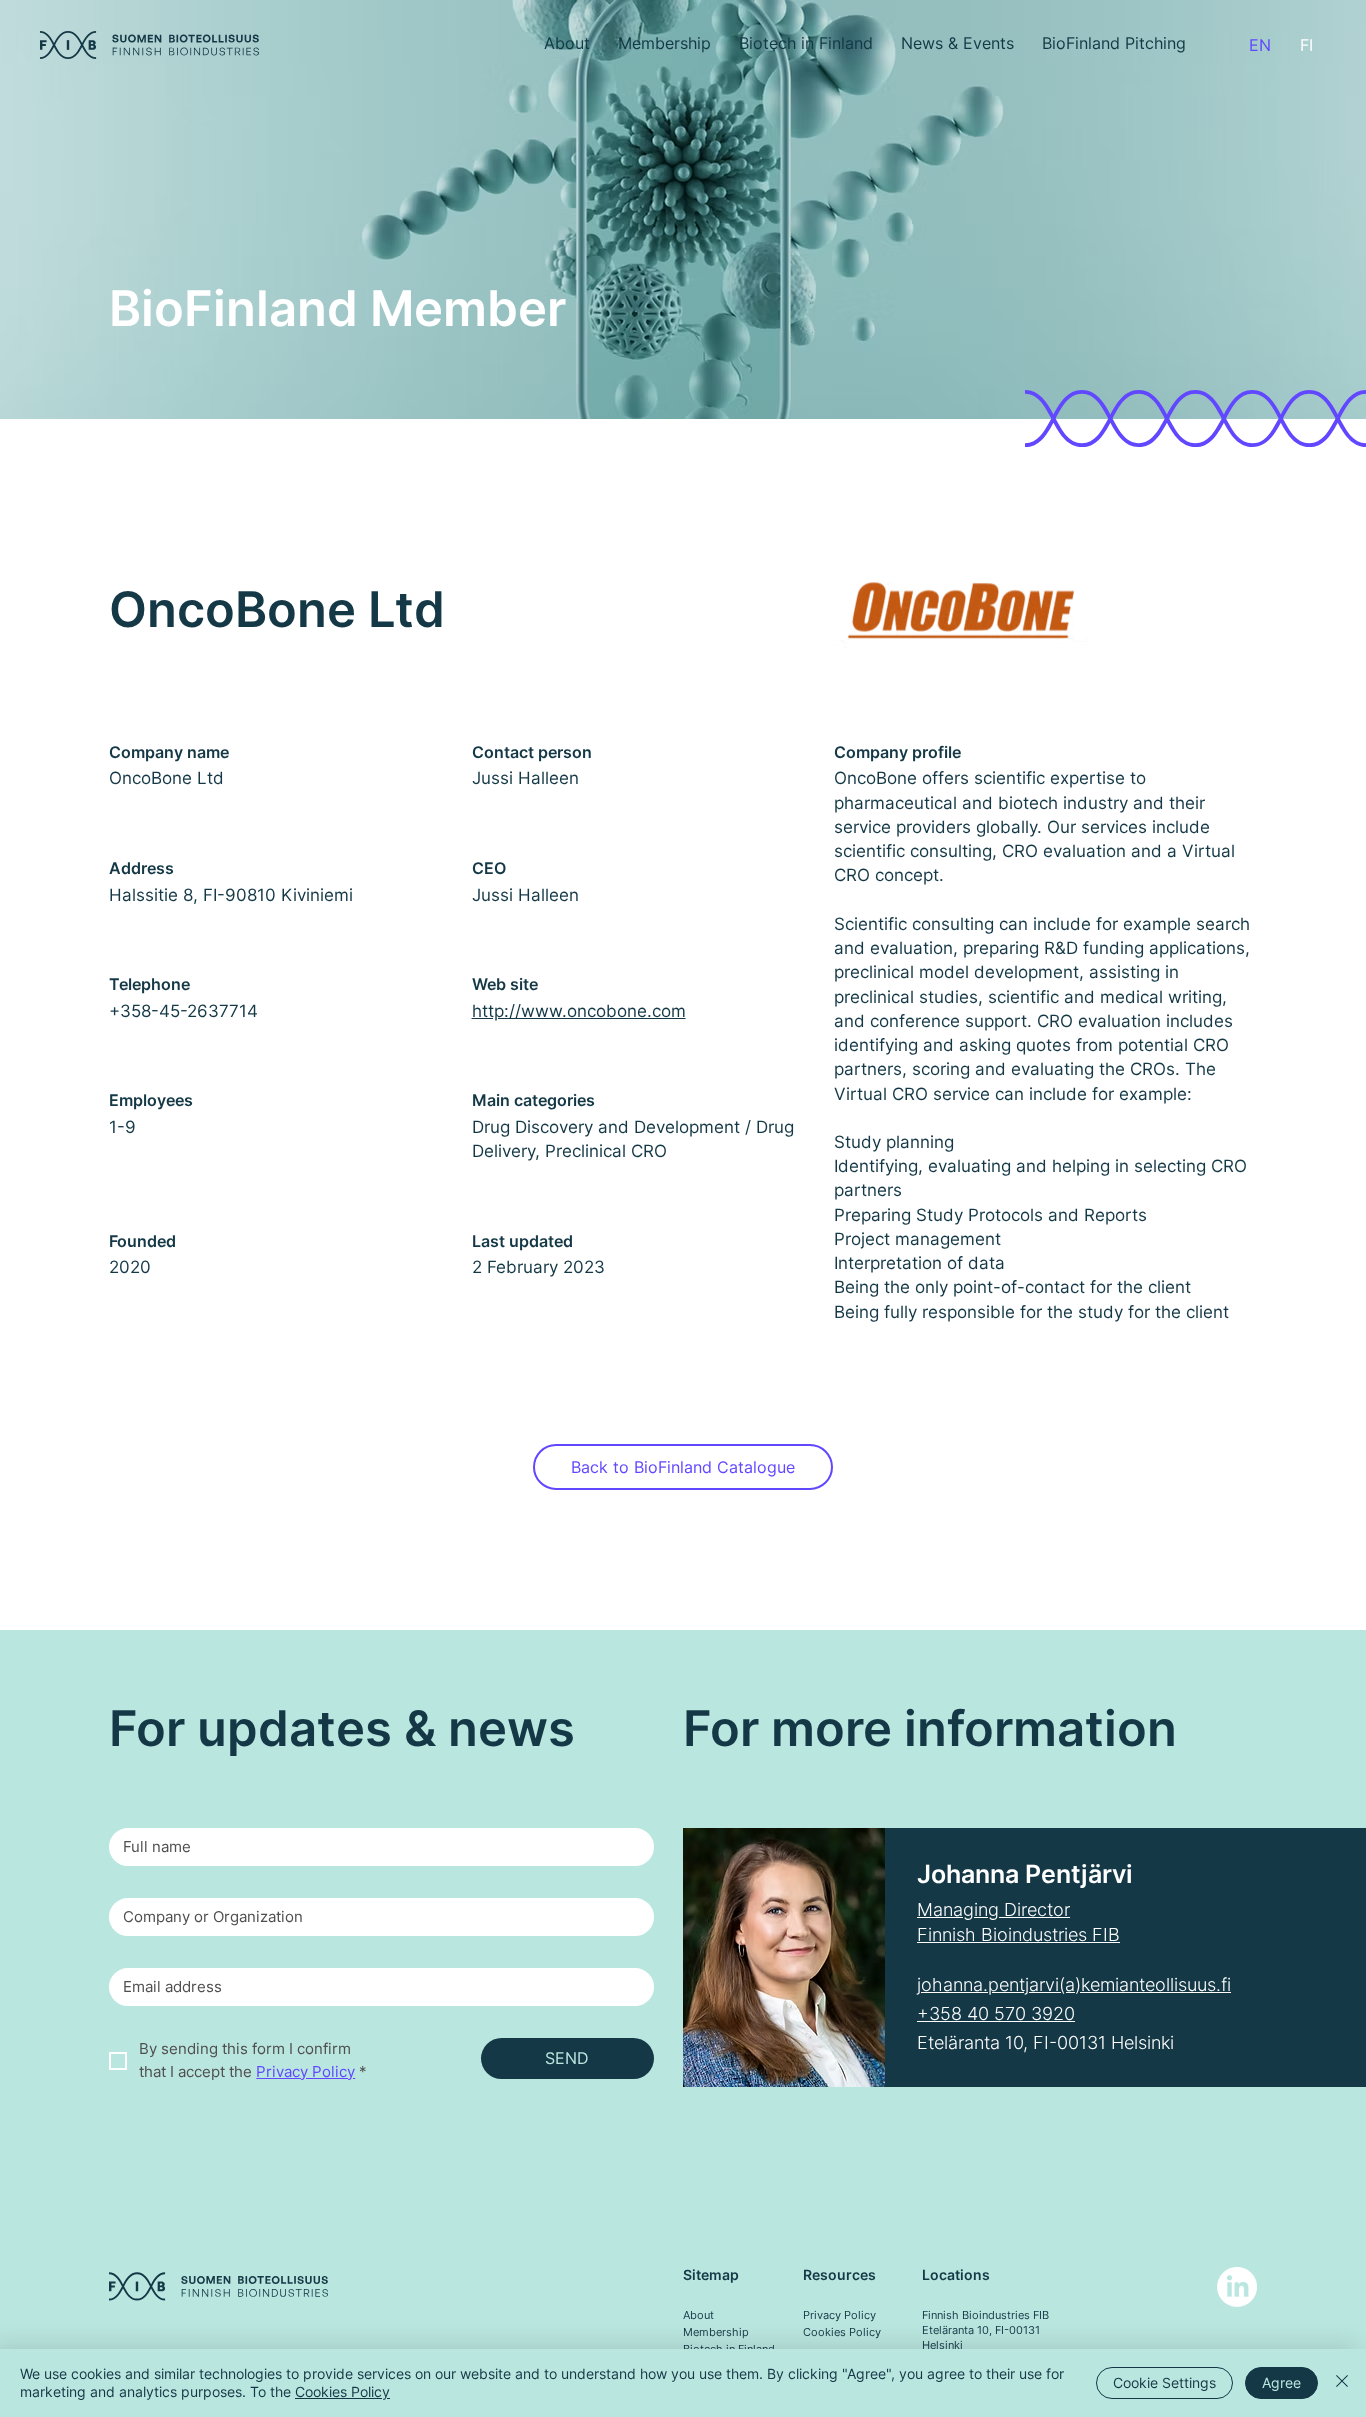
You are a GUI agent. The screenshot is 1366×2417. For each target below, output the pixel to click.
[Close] (1342, 2383)
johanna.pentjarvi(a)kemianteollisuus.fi (1074, 1984)
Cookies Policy (842, 2332)
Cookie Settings (1164, 2382)
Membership (716, 2332)
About (698, 2315)
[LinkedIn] (1237, 2287)
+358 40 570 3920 (996, 2013)
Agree (1281, 2382)
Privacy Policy (839, 2315)
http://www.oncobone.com (579, 1010)
